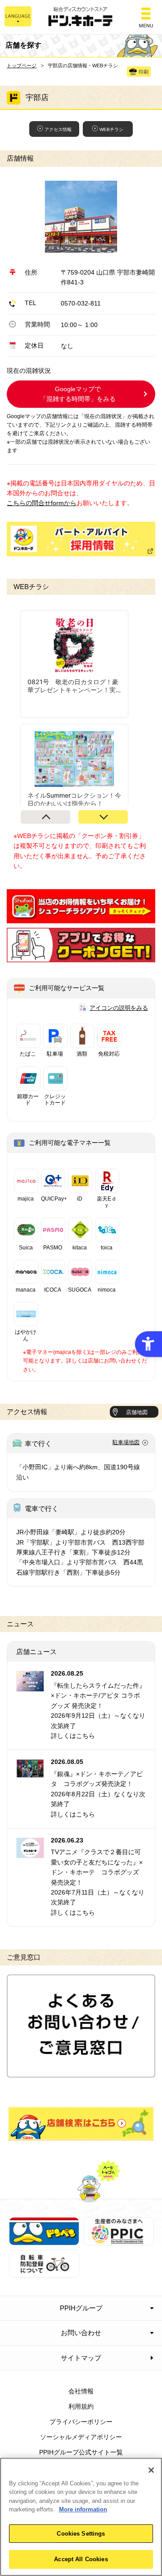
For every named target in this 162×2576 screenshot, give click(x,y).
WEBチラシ (111, 129)
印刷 (144, 72)
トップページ (22, 65)
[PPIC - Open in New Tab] (119, 2240)
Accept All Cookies (81, 2559)
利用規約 (81, 2406)
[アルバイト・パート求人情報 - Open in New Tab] (81, 539)
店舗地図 (137, 1412)
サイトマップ (81, 2358)
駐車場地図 (126, 1442)
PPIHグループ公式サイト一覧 (81, 2452)
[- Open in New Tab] (81, 918)
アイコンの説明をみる (119, 1008)
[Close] (151, 2470)
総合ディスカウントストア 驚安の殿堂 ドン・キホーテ (81, 17)
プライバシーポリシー (81, 2422)
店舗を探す (81, 2124)
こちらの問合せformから (42, 503)
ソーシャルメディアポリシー (81, 2437)
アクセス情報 (58, 129)
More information (83, 2509)
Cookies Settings (81, 2534)
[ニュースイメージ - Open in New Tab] (30, 1686)
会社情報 (81, 2391)
